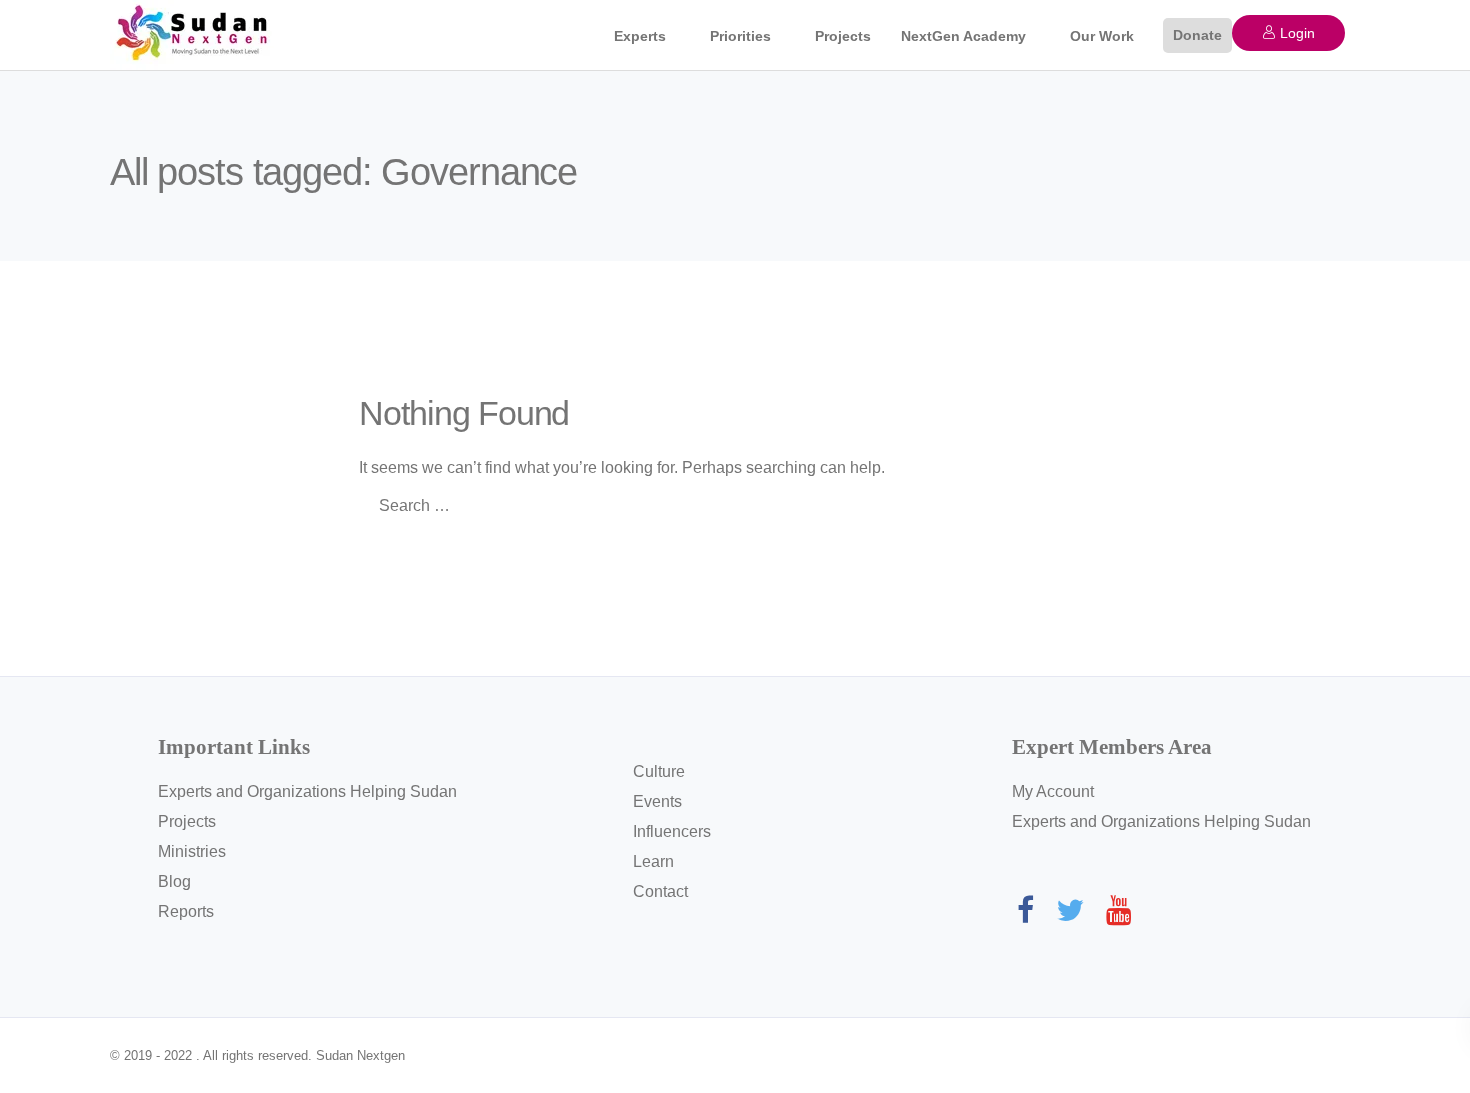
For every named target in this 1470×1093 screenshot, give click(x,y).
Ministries (192, 851)
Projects (843, 36)
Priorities (740, 36)
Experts (640, 36)
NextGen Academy (963, 36)
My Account (1053, 791)
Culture (659, 771)
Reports (186, 911)
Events (657, 801)
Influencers (672, 831)
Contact (660, 891)
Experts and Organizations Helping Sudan (307, 791)
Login (1295, 33)
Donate (1197, 35)
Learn (653, 861)
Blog (174, 881)
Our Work (1102, 36)
